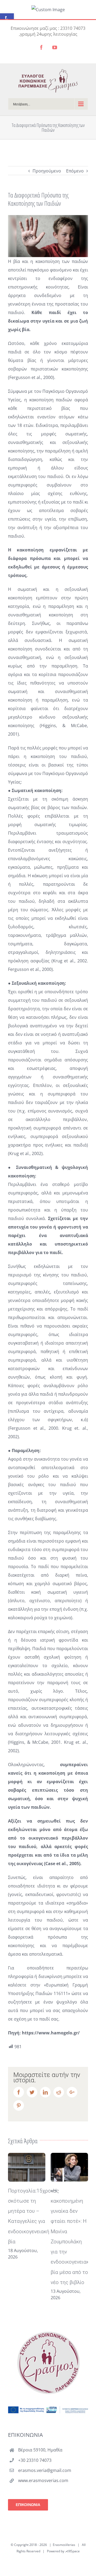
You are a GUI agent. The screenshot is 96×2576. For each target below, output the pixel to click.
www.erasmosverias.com (43, 2480)
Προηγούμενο (47, 171)
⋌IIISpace (72, 2551)
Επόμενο (75, 171)
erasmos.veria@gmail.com (45, 2470)
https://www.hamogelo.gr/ (51, 2033)
